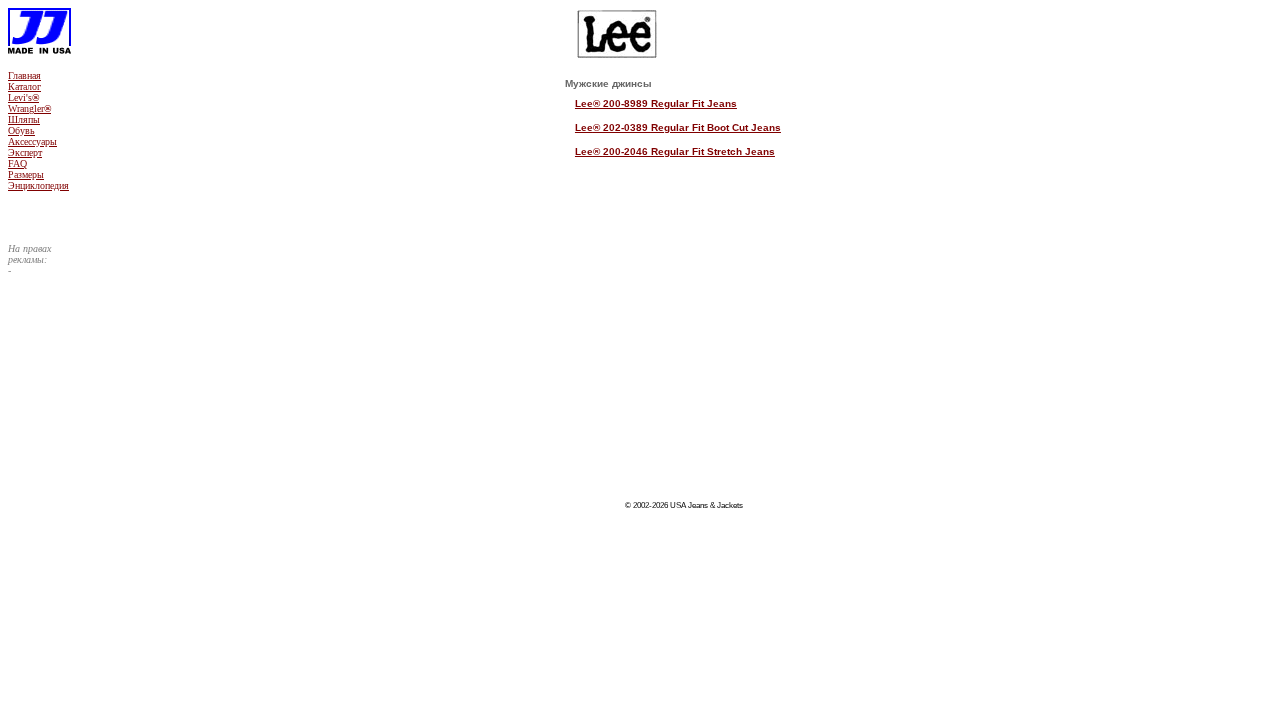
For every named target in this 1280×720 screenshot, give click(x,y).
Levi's (23, 97)
